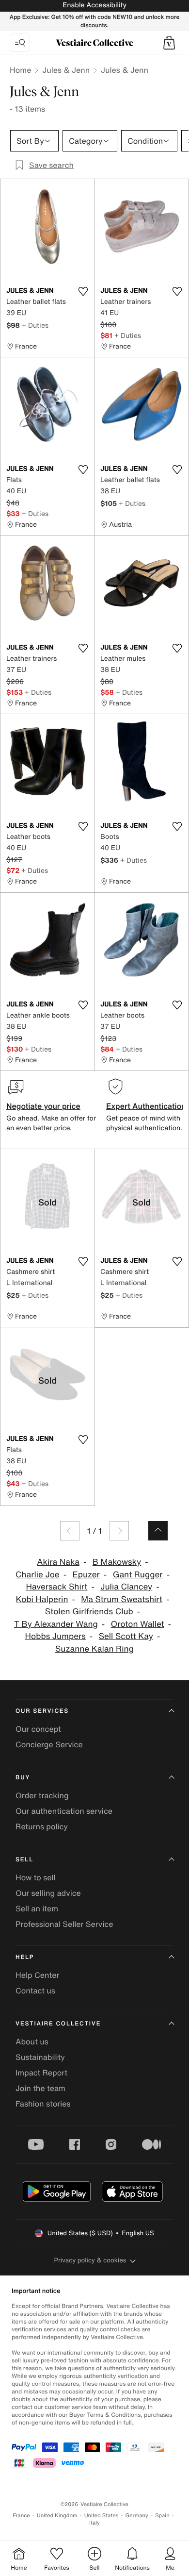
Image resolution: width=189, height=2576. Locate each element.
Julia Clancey (126, 1587)
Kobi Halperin (42, 1599)
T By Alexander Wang (56, 1624)
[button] (169, 43)
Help (25, 1957)
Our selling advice (48, 1893)
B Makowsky (117, 1562)
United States (102, 2516)
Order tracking (42, 1795)
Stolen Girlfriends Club (89, 1612)
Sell (24, 1860)
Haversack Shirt (56, 1587)
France (21, 2516)
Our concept (38, 1729)
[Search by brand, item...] (20, 43)
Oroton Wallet (138, 1624)
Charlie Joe (38, 1575)
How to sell (36, 1877)
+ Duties (35, 325)
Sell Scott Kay (126, 1636)
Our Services (42, 1711)
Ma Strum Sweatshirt (122, 1599)
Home (20, 70)
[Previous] (70, 1531)
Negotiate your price (43, 1106)
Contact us (35, 1991)
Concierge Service (49, 1744)
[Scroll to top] (158, 1531)
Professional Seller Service (64, 1924)
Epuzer (86, 1575)
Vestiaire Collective (58, 2024)
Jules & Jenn (66, 70)
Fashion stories (43, 2104)
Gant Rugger (138, 1575)
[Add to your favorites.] (83, 291)
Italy (94, 2523)
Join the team (40, 2088)
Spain (162, 2516)
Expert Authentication (146, 1106)
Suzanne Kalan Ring (94, 1649)
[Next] (119, 1531)
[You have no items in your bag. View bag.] (169, 43)
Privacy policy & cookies (90, 2260)
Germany (137, 2516)
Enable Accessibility (94, 5)
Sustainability (40, 2057)
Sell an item (37, 1908)
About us (32, 2041)
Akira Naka (58, 1562)
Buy (23, 1778)
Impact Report (41, 2073)
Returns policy (42, 1826)
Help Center (37, 1975)
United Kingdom (57, 2516)
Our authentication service (64, 1811)
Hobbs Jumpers (55, 1636)
